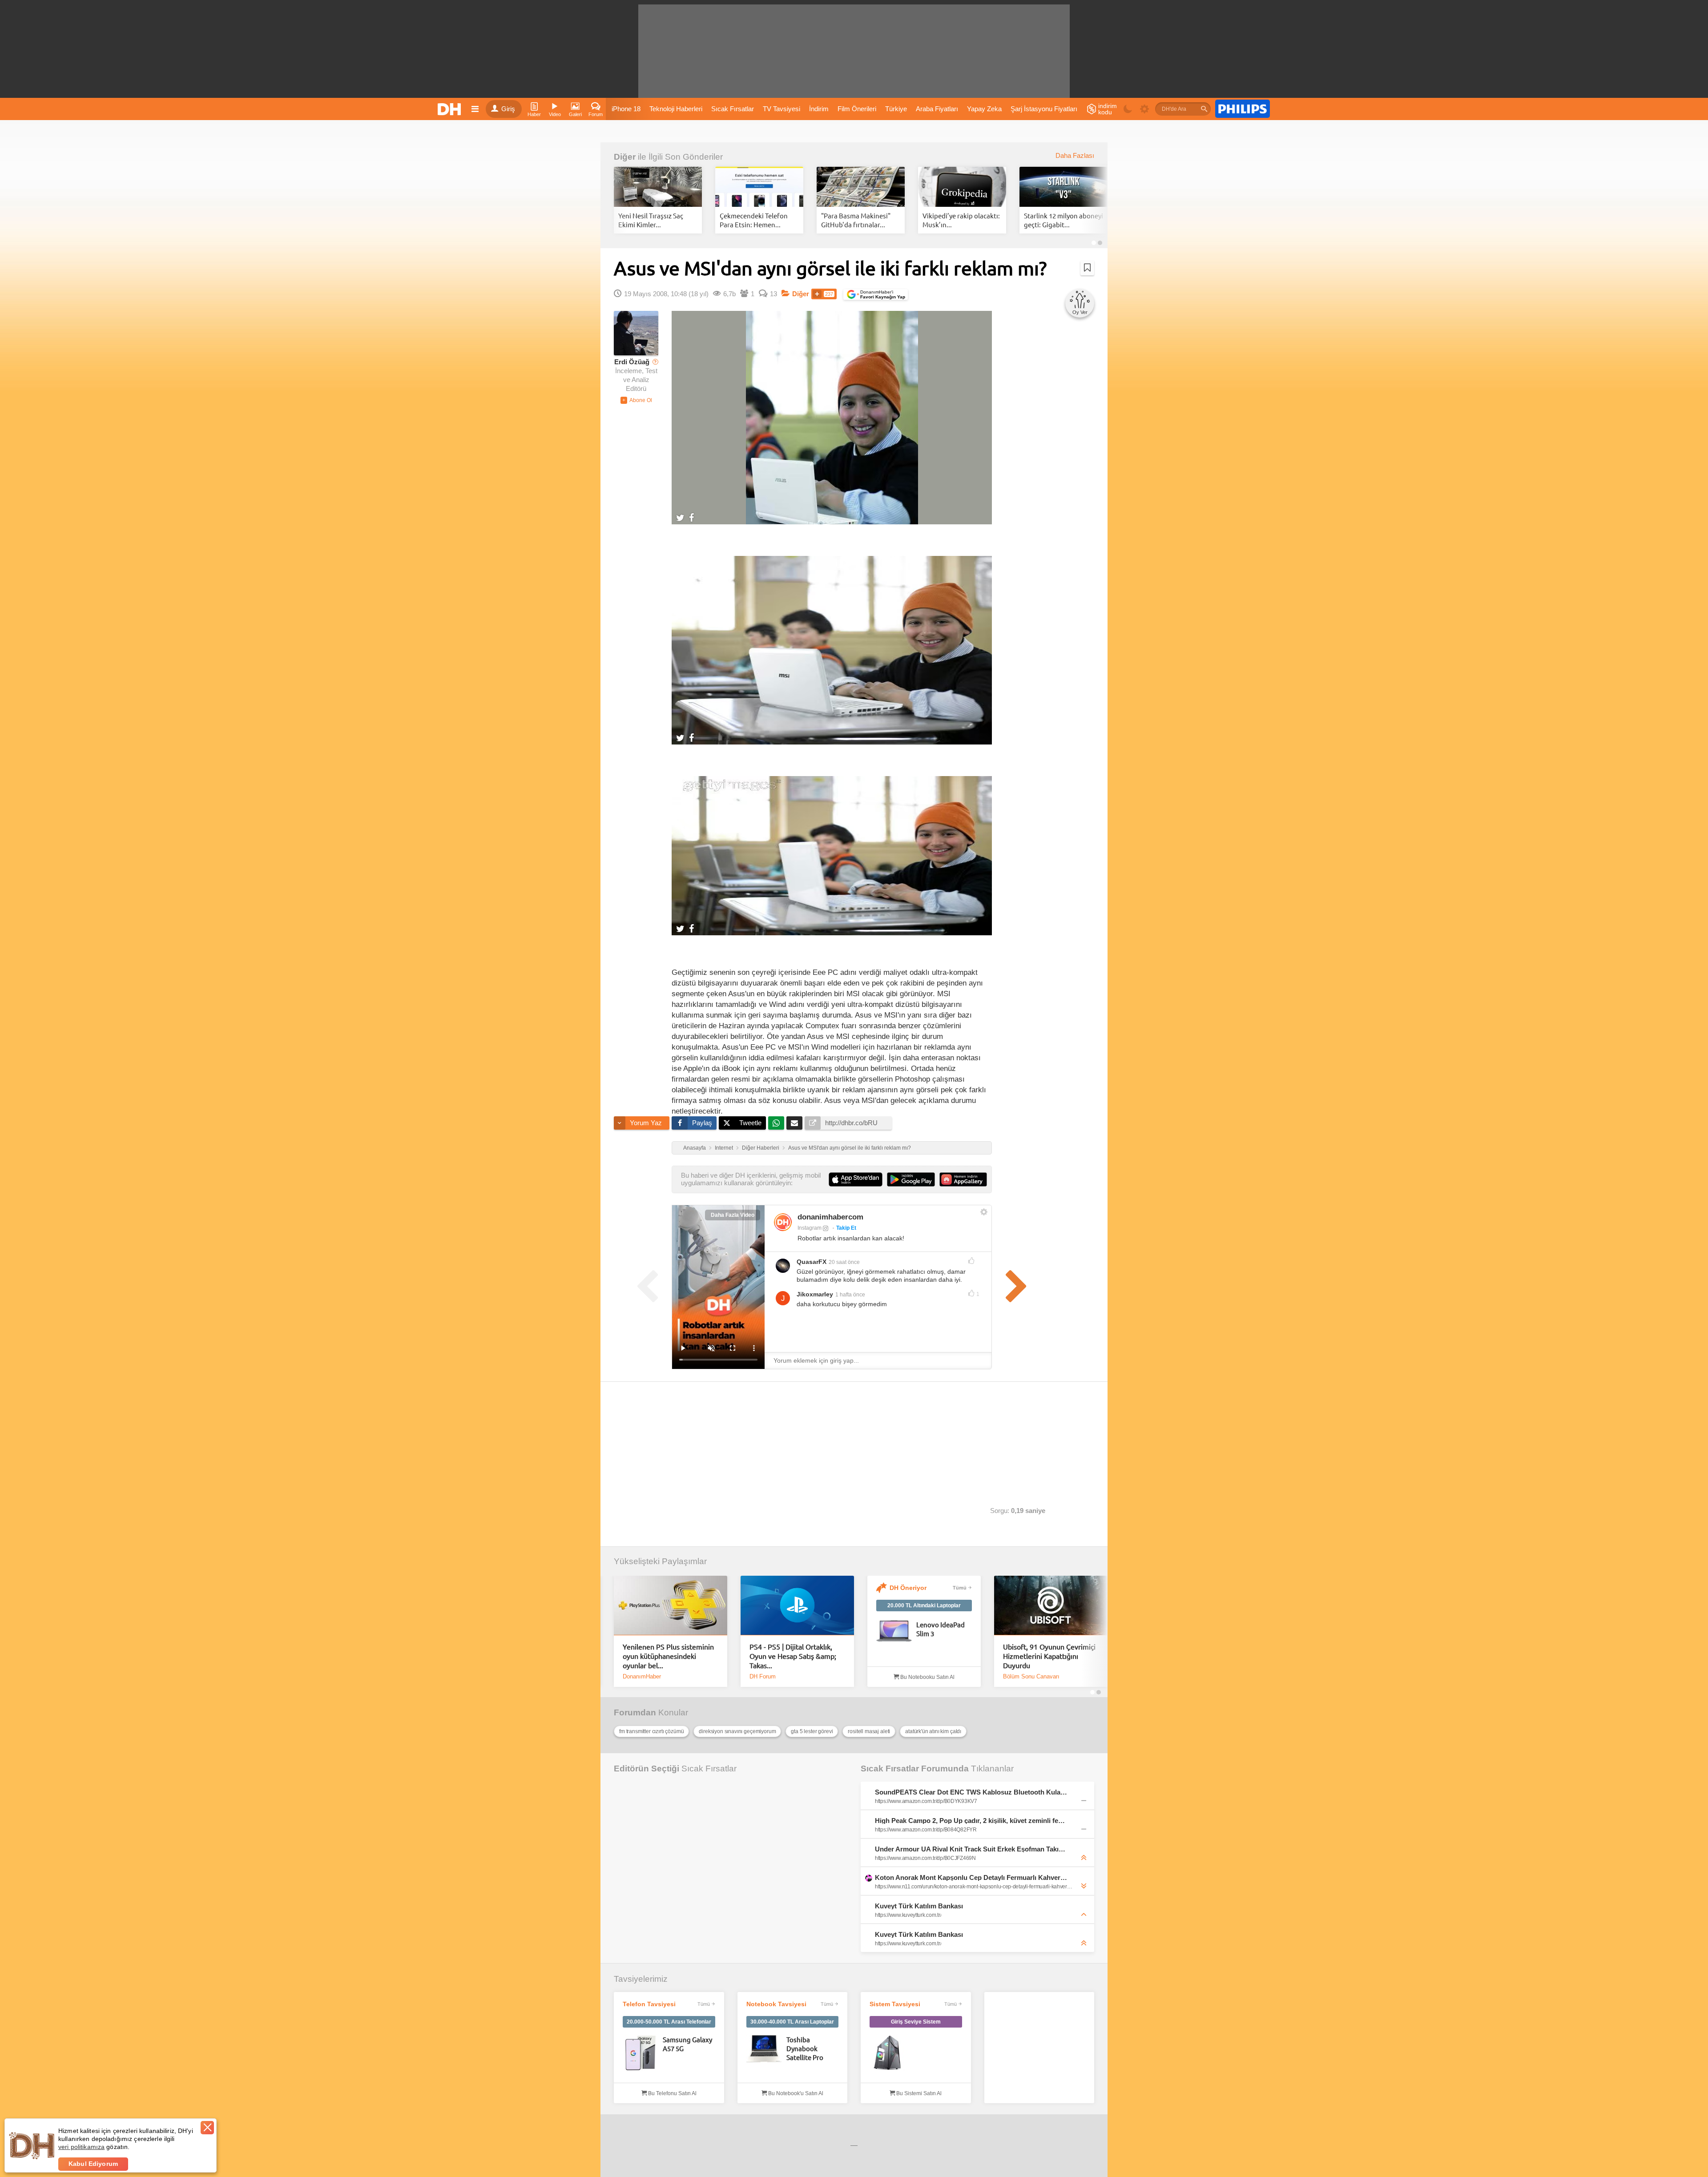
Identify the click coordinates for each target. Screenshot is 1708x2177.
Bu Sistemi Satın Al (918, 2093)
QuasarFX (812, 1262)
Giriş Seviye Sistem (916, 2022)
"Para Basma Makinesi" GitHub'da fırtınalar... (856, 220)
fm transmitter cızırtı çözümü (651, 1731)
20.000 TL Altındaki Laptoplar (924, 1606)
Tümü (960, 1588)
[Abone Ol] (636, 400)
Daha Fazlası (1075, 156)
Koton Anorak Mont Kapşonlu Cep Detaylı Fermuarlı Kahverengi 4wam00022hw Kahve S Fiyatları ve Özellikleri (971, 1877)
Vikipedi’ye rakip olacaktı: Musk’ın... (961, 220)
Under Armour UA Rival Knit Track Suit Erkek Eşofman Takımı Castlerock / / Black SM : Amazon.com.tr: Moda (971, 1849)
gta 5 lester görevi (812, 1731)
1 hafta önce (850, 1295)
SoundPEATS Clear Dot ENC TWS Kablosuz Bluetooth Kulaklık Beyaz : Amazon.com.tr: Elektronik (971, 1792)
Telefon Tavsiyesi (649, 2004)
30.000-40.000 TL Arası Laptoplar (792, 2022)
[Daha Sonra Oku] (1087, 268)
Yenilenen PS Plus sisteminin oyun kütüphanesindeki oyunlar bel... (668, 1656)
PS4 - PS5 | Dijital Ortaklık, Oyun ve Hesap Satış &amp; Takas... (793, 1656)
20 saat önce (844, 1262)
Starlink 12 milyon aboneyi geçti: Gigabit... (1063, 220)
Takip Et (846, 1228)
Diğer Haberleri (761, 1148)
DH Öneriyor (908, 1588)
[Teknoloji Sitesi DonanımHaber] (451, 109)
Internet (724, 1148)
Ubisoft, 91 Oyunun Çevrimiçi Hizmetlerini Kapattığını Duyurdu (1049, 1656)
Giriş (508, 109)
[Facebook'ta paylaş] (691, 517)
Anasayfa (695, 1148)
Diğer (625, 157)
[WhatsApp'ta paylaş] (776, 1123)
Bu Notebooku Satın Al (927, 1677)
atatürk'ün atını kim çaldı (933, 1731)
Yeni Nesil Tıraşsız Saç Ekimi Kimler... (651, 220)
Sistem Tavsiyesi (895, 2004)
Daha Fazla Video (733, 1215)
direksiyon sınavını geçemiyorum (737, 1731)
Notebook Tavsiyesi (776, 2004)
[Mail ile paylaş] (794, 1123)
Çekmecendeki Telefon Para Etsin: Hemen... (754, 220)
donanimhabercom (830, 1217)
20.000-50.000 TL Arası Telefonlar (669, 2022)
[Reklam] (1243, 109)
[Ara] (1204, 109)
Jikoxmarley (815, 1294)
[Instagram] (783, 1222)
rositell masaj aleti (869, 1731)
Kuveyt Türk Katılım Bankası (919, 1906)
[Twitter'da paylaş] (680, 517)
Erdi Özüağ (632, 362)
